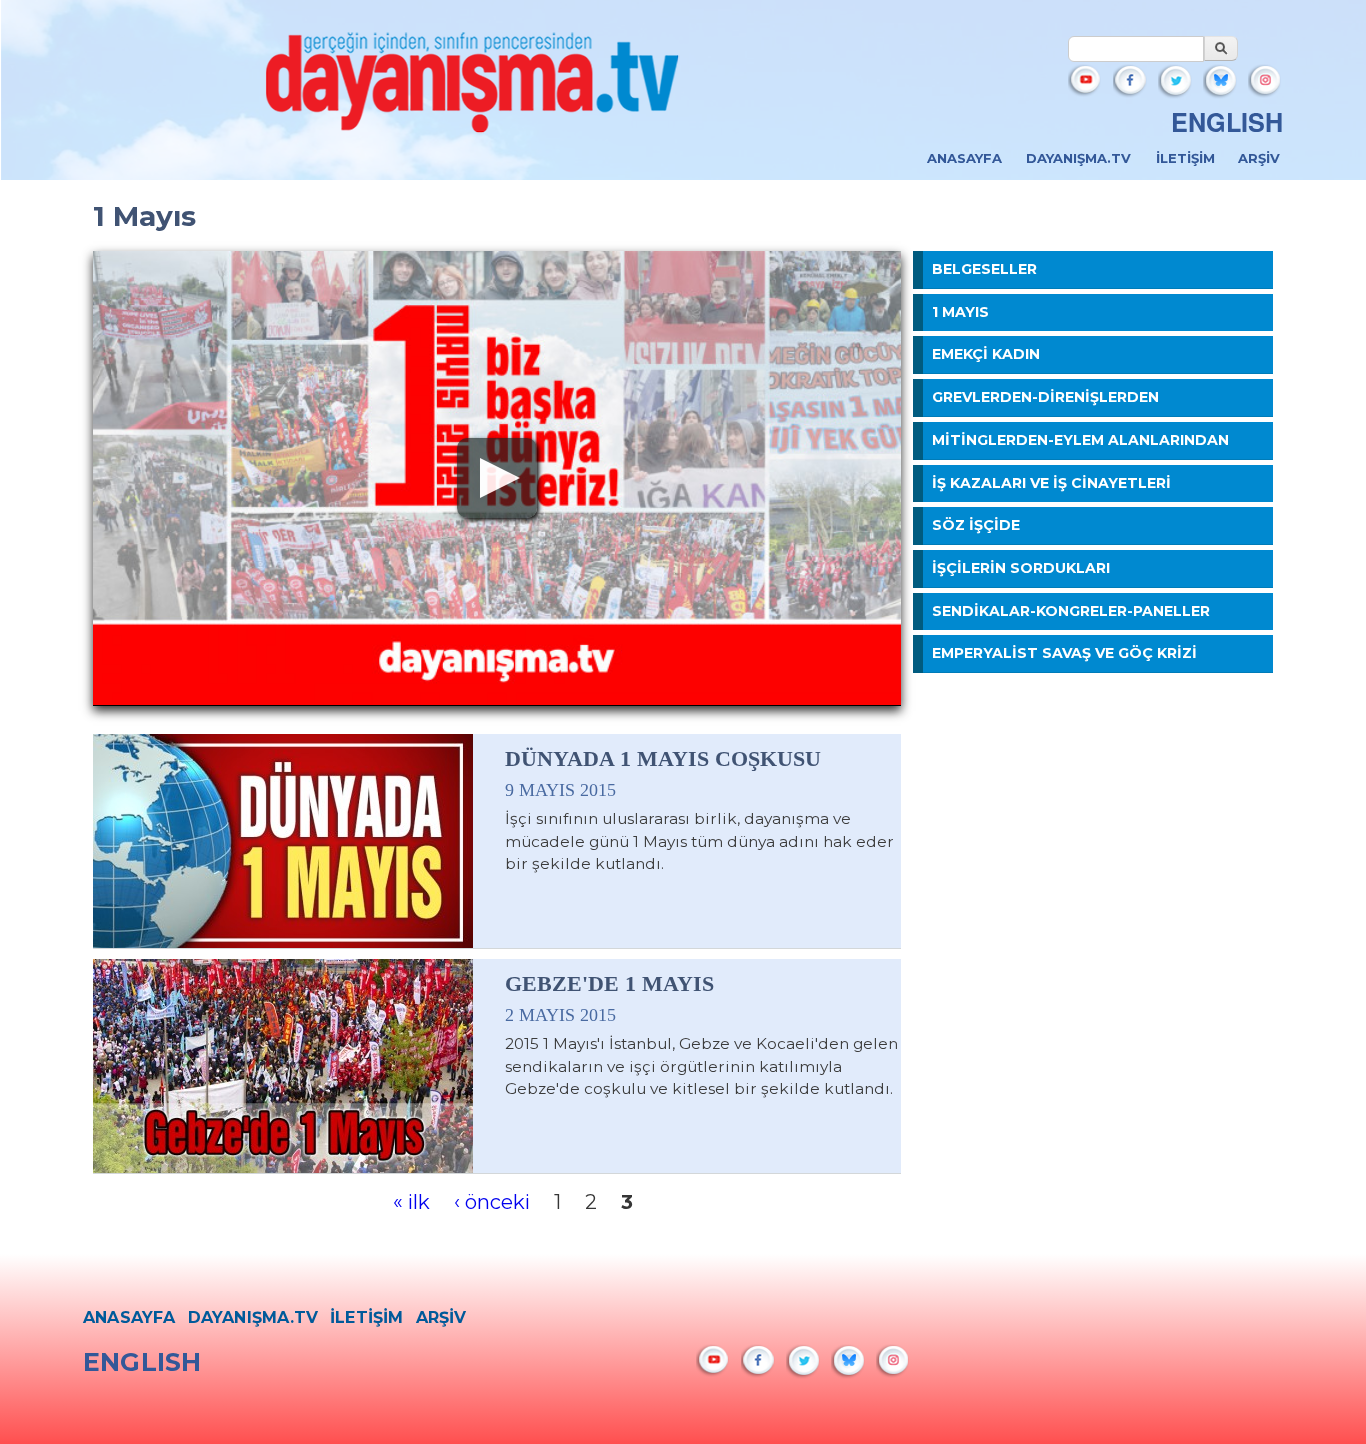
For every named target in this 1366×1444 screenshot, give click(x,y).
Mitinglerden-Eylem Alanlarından (1080, 440)
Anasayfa (964, 158)
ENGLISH (1227, 122)
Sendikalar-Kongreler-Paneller (1071, 611)
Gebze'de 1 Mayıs (609, 984)
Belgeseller (984, 269)
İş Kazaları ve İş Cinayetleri (1051, 483)
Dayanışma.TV (1078, 158)
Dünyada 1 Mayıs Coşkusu (663, 759)
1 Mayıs (960, 312)
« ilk (411, 1202)
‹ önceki (492, 1202)
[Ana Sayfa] (473, 88)
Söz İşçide (976, 525)
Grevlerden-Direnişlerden (1045, 397)
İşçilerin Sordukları (1021, 568)
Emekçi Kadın (986, 354)
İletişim (1185, 158)
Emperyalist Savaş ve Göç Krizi (1064, 653)
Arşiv (1259, 158)
